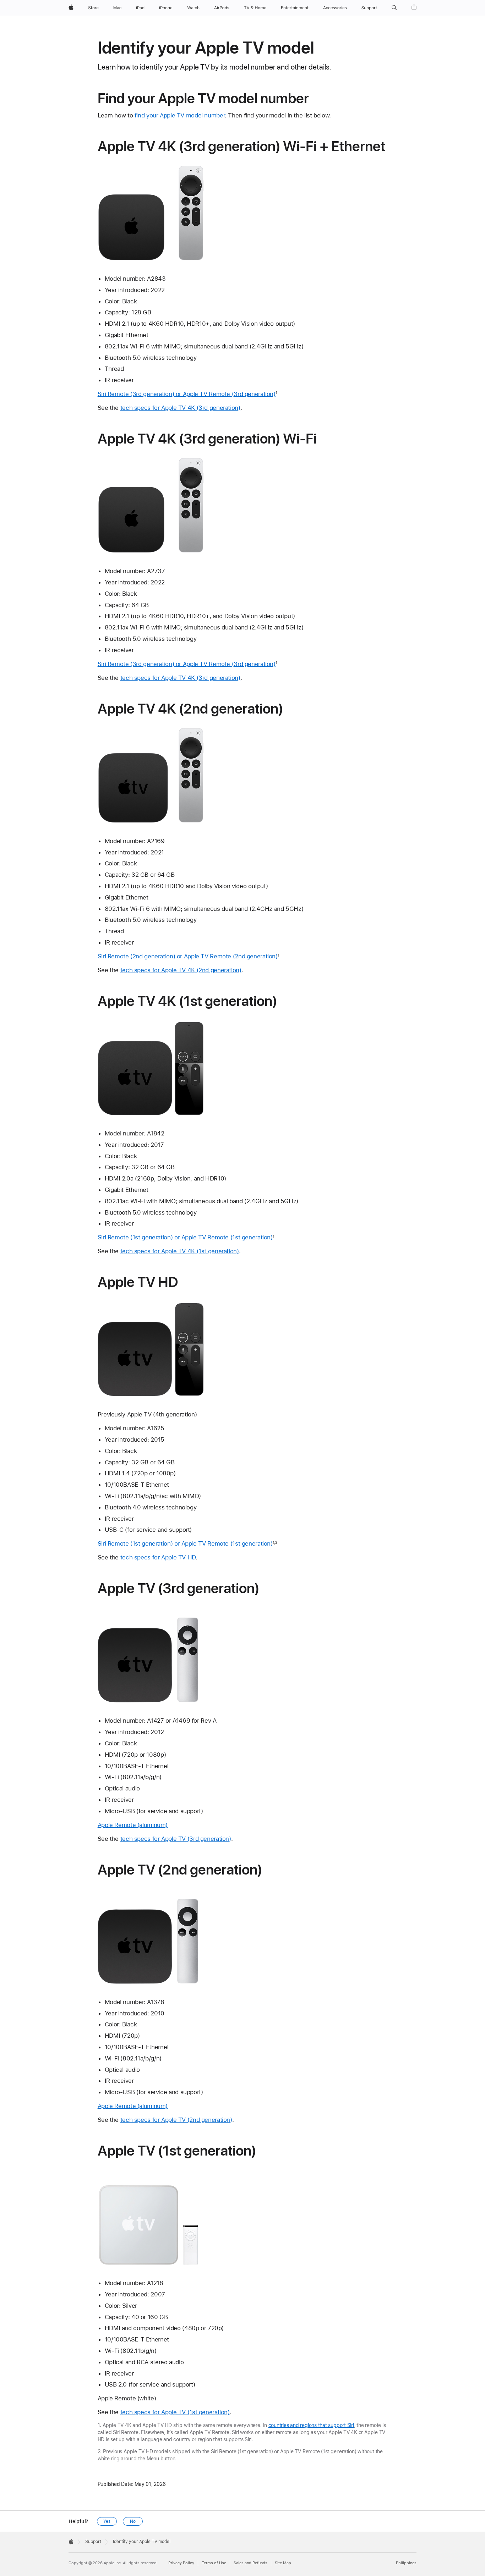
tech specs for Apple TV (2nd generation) (176, 2120)
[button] (394, 8)
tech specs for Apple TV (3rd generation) (176, 1839)
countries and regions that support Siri (311, 2425)
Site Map (283, 2563)
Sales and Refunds (250, 2563)
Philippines (406, 2563)
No (133, 2521)
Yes (107, 2521)
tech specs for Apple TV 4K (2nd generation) (181, 970)
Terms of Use (214, 2563)
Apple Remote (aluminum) (133, 1825)
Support (93, 2542)
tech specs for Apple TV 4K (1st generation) (180, 1251)
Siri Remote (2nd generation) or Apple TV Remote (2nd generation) (188, 956)
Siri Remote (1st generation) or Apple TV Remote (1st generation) (185, 1237)
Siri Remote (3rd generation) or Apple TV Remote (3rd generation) (187, 394)
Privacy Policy (181, 2563)
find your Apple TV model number (180, 115)
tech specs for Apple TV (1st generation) (175, 2412)
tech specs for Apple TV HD (158, 1557)
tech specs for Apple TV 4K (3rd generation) (180, 408)
